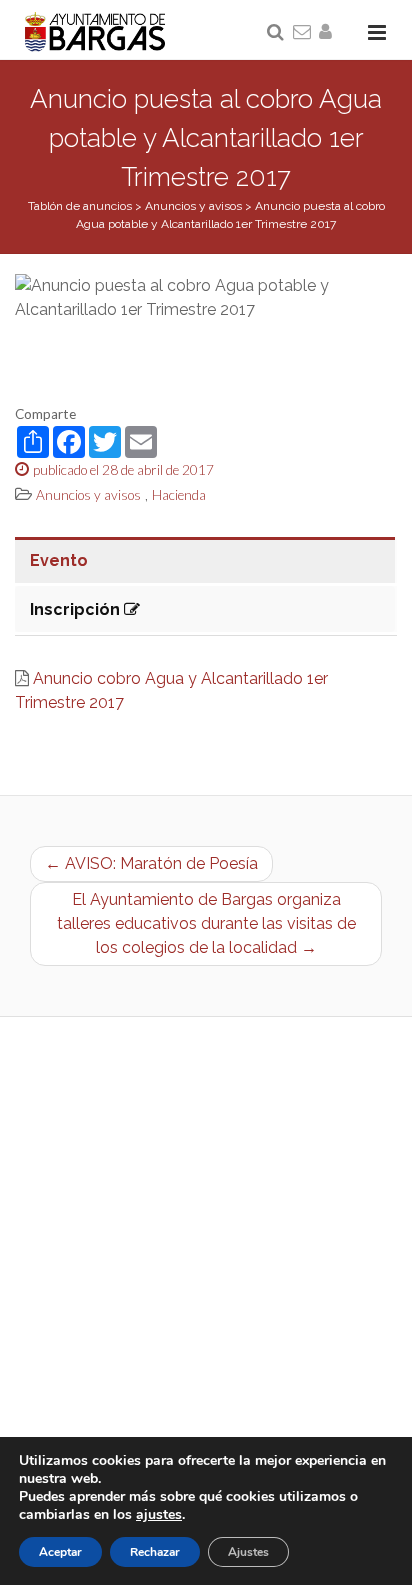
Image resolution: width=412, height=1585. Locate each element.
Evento (59, 560)
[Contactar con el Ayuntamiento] (303, 33)
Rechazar (155, 1552)
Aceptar (60, 1552)
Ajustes (248, 1552)
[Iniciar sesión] (329, 33)
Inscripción (77, 609)
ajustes (159, 1515)
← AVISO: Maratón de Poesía (151, 863)
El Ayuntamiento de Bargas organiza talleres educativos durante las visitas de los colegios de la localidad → (206, 923)
